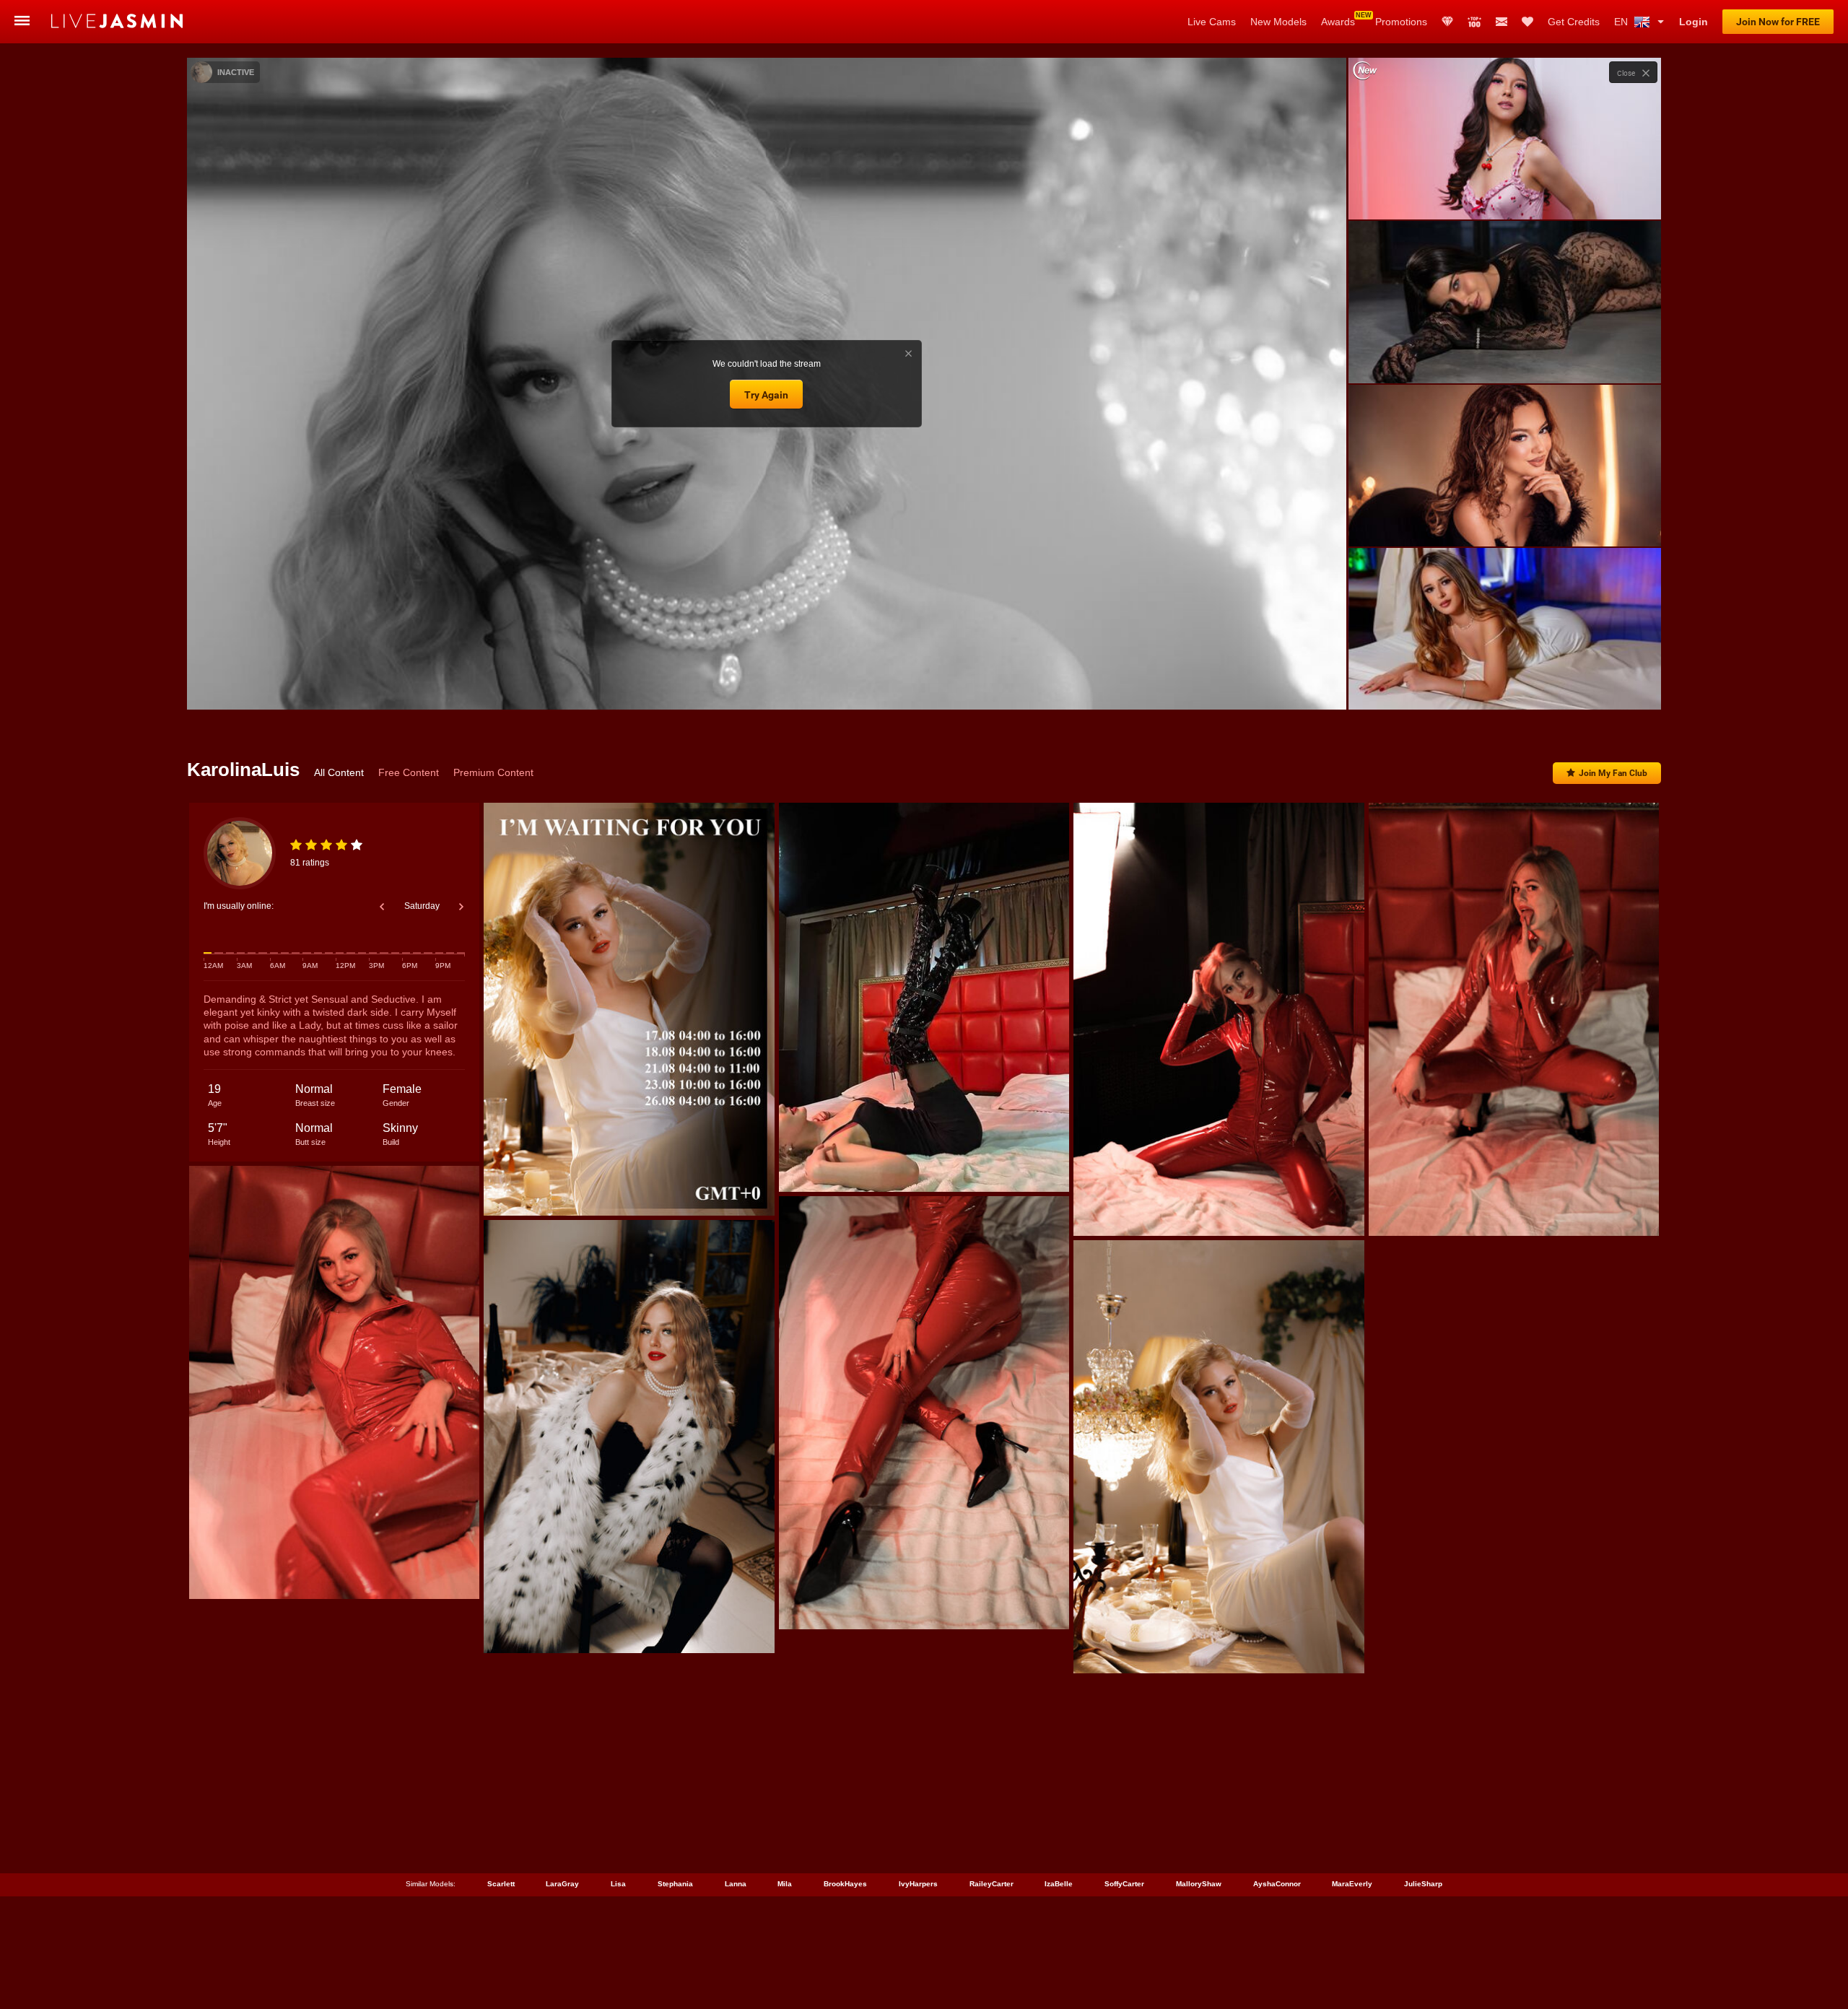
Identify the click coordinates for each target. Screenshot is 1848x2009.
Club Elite (1447, 22)
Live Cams (1212, 22)
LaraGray (562, 1884)
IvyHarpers (918, 1884)
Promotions (1401, 22)
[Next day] (461, 907)
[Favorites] (1527, 22)
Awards (1338, 22)
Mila (785, 1884)
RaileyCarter (991, 1884)
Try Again (766, 395)
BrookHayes (845, 1884)
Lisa (618, 1884)
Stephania (675, 1884)
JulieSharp (1423, 1884)
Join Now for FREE (1778, 22)
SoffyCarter (1124, 1884)
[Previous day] (382, 907)
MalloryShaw (1199, 1884)
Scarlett (501, 1884)
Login (1694, 22)
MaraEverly (1352, 1884)
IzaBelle (1059, 1884)
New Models (1278, 22)
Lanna (736, 1884)
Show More (1505, 685)
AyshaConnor (1277, 1884)
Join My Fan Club (1613, 773)
